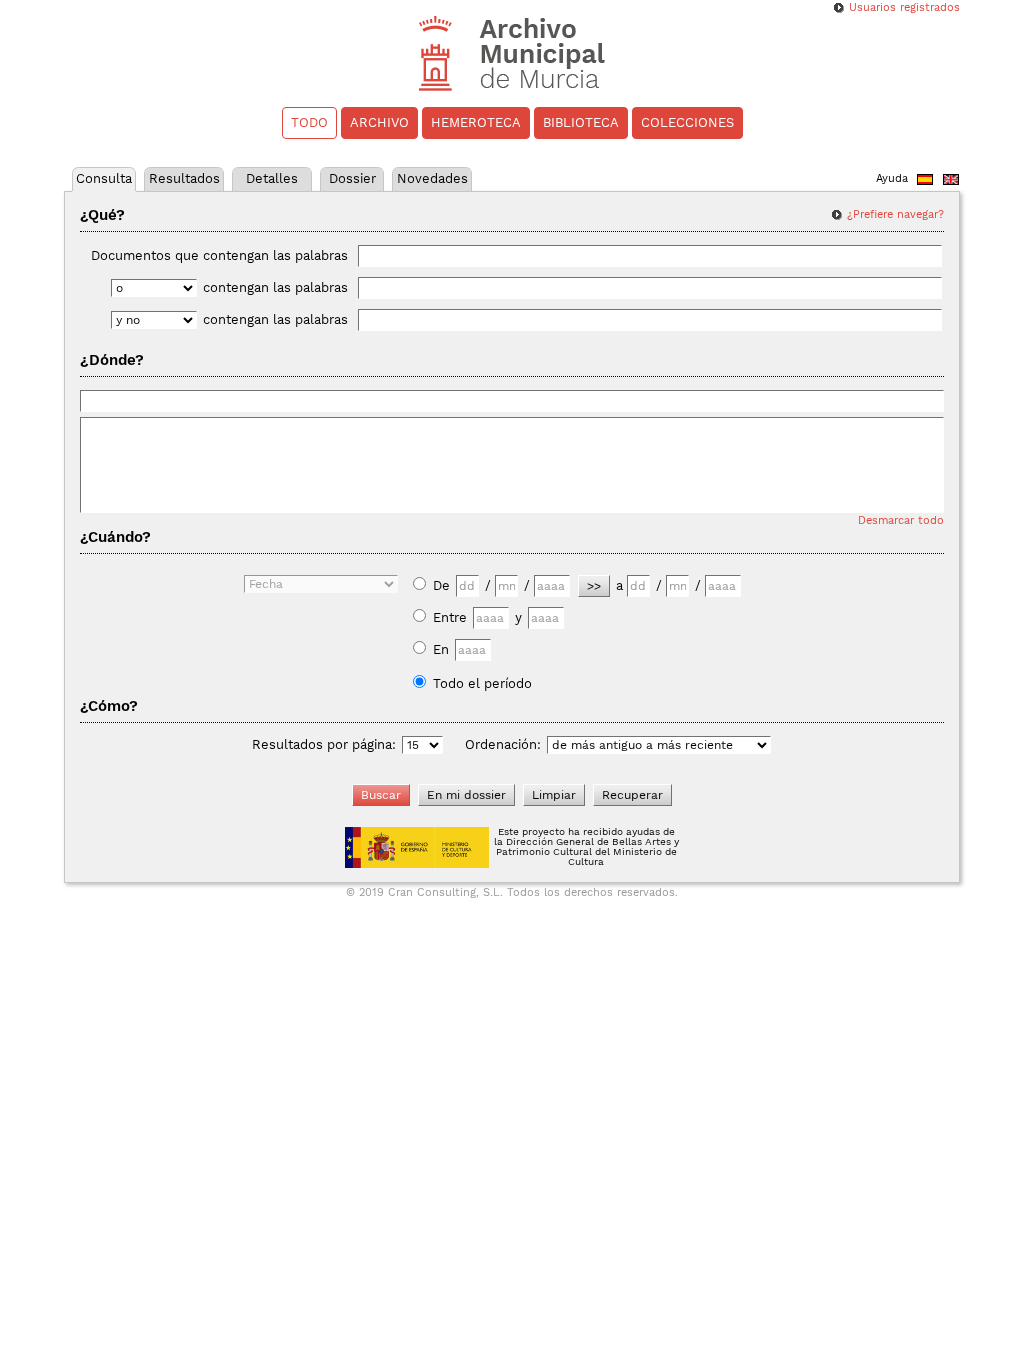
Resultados (184, 178)
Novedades (432, 178)
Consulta (104, 178)
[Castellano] (925, 181)
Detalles (272, 178)
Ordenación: (503, 744)
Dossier (352, 178)
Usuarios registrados (904, 7)
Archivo (379, 122)
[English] (951, 181)
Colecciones (687, 122)
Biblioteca (581, 122)
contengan (275, 287)
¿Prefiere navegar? (895, 214)
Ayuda (892, 178)
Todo (309, 122)
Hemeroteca (476, 122)
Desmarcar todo (901, 520)
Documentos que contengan (219, 255)
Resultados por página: (324, 744)
